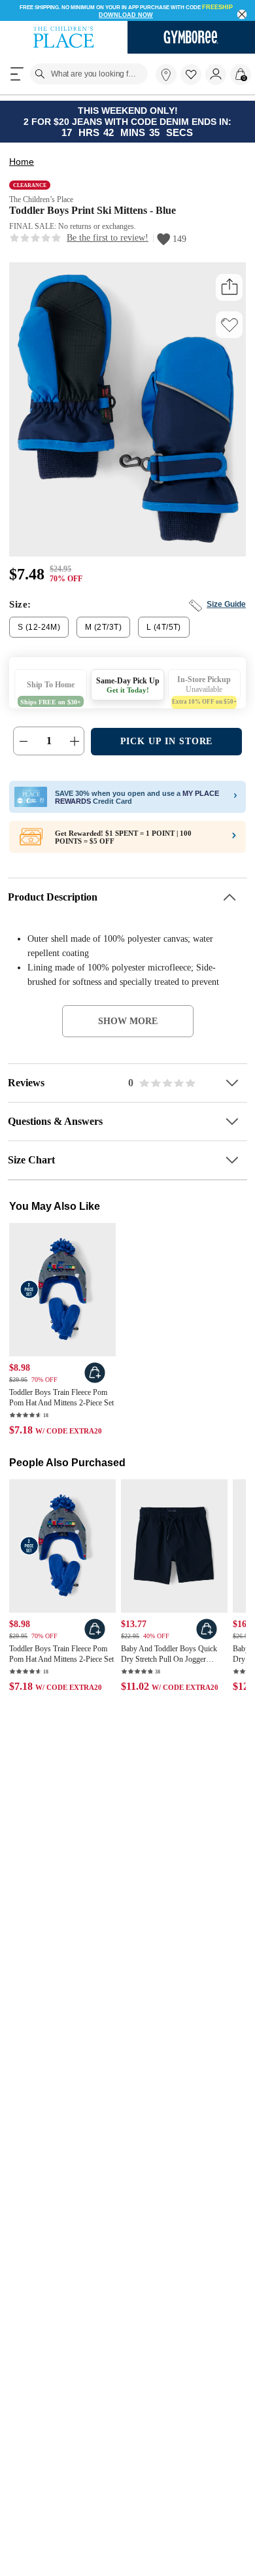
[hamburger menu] (17, 74)
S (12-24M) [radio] (39, 627)
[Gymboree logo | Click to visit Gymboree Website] (191, 37)
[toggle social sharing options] (229, 287)
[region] (127, 10)
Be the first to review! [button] (108, 238)
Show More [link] (128, 1021)
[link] (166, 75)
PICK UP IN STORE (167, 741)
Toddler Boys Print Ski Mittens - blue (93, 210)
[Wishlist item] (193, 82)
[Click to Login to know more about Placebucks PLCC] (234, 839)
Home (22, 162)
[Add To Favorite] (229, 325)
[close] (242, 15)
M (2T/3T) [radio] (103, 627)
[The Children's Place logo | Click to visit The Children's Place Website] (64, 37)
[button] (191, 75)
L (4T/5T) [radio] (164, 627)
